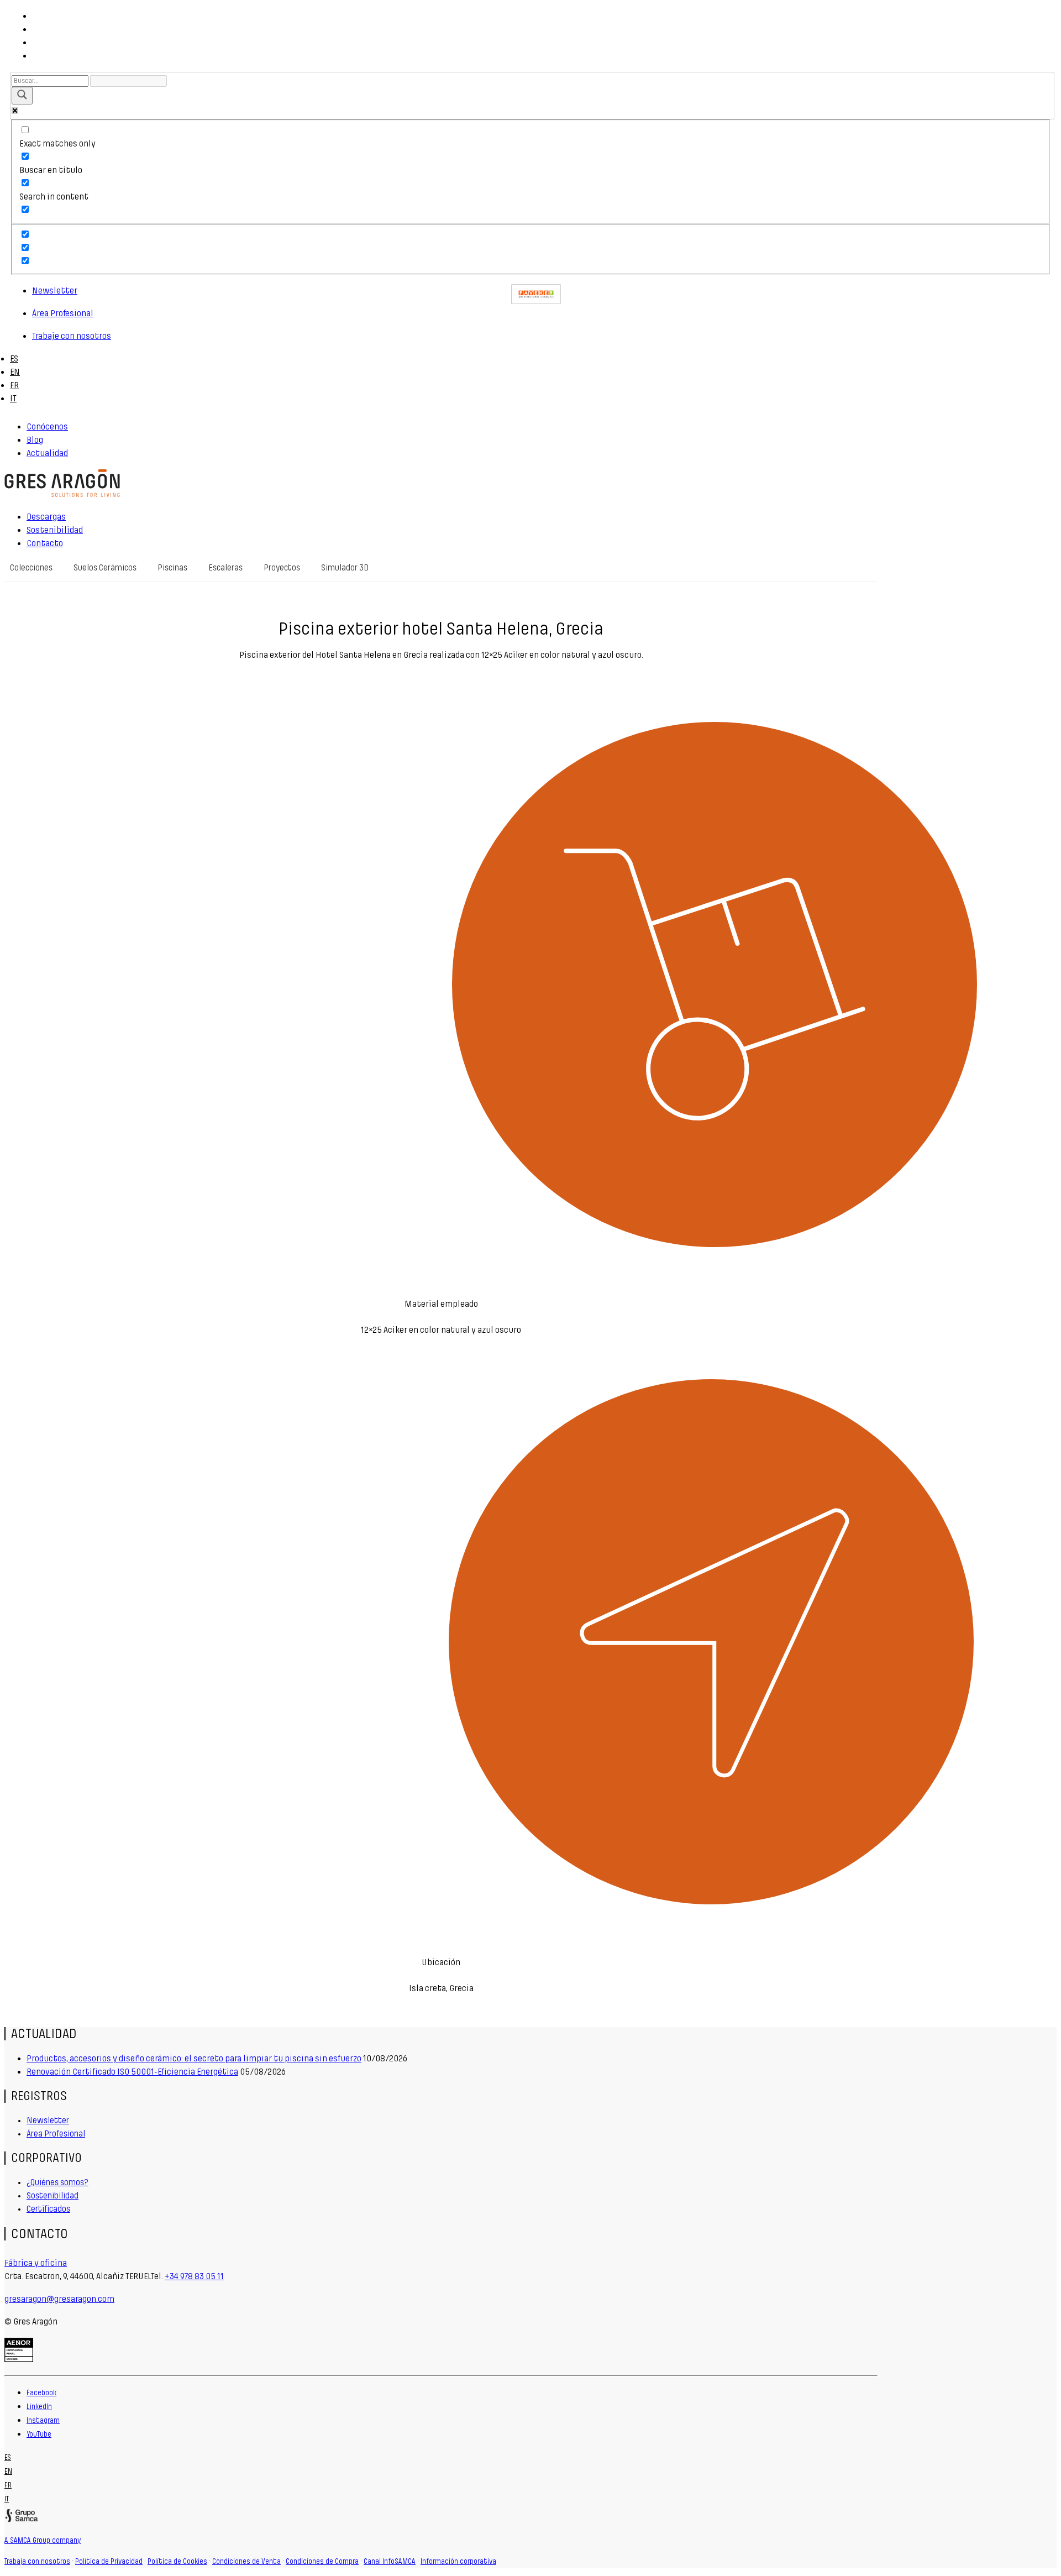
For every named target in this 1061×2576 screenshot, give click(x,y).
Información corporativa (458, 2562)
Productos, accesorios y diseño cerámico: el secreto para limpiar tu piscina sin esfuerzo (194, 2058)
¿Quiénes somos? (57, 2182)
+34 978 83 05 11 (194, 2276)
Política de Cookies (177, 2562)
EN (15, 372)
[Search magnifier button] (22, 96)
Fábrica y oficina (36, 2263)
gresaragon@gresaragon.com (59, 2299)
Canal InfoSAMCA (390, 2562)
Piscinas (172, 568)
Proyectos (282, 568)
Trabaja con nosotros (37, 2562)
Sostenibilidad (52, 2196)
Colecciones (31, 568)
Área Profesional (56, 2134)
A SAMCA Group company (43, 2541)
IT (13, 398)
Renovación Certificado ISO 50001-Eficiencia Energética (132, 2072)
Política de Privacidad (109, 2562)
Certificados (48, 2209)
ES (14, 358)
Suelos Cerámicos (105, 568)
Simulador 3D (345, 568)
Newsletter (48, 2121)
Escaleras (225, 568)
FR (14, 385)
